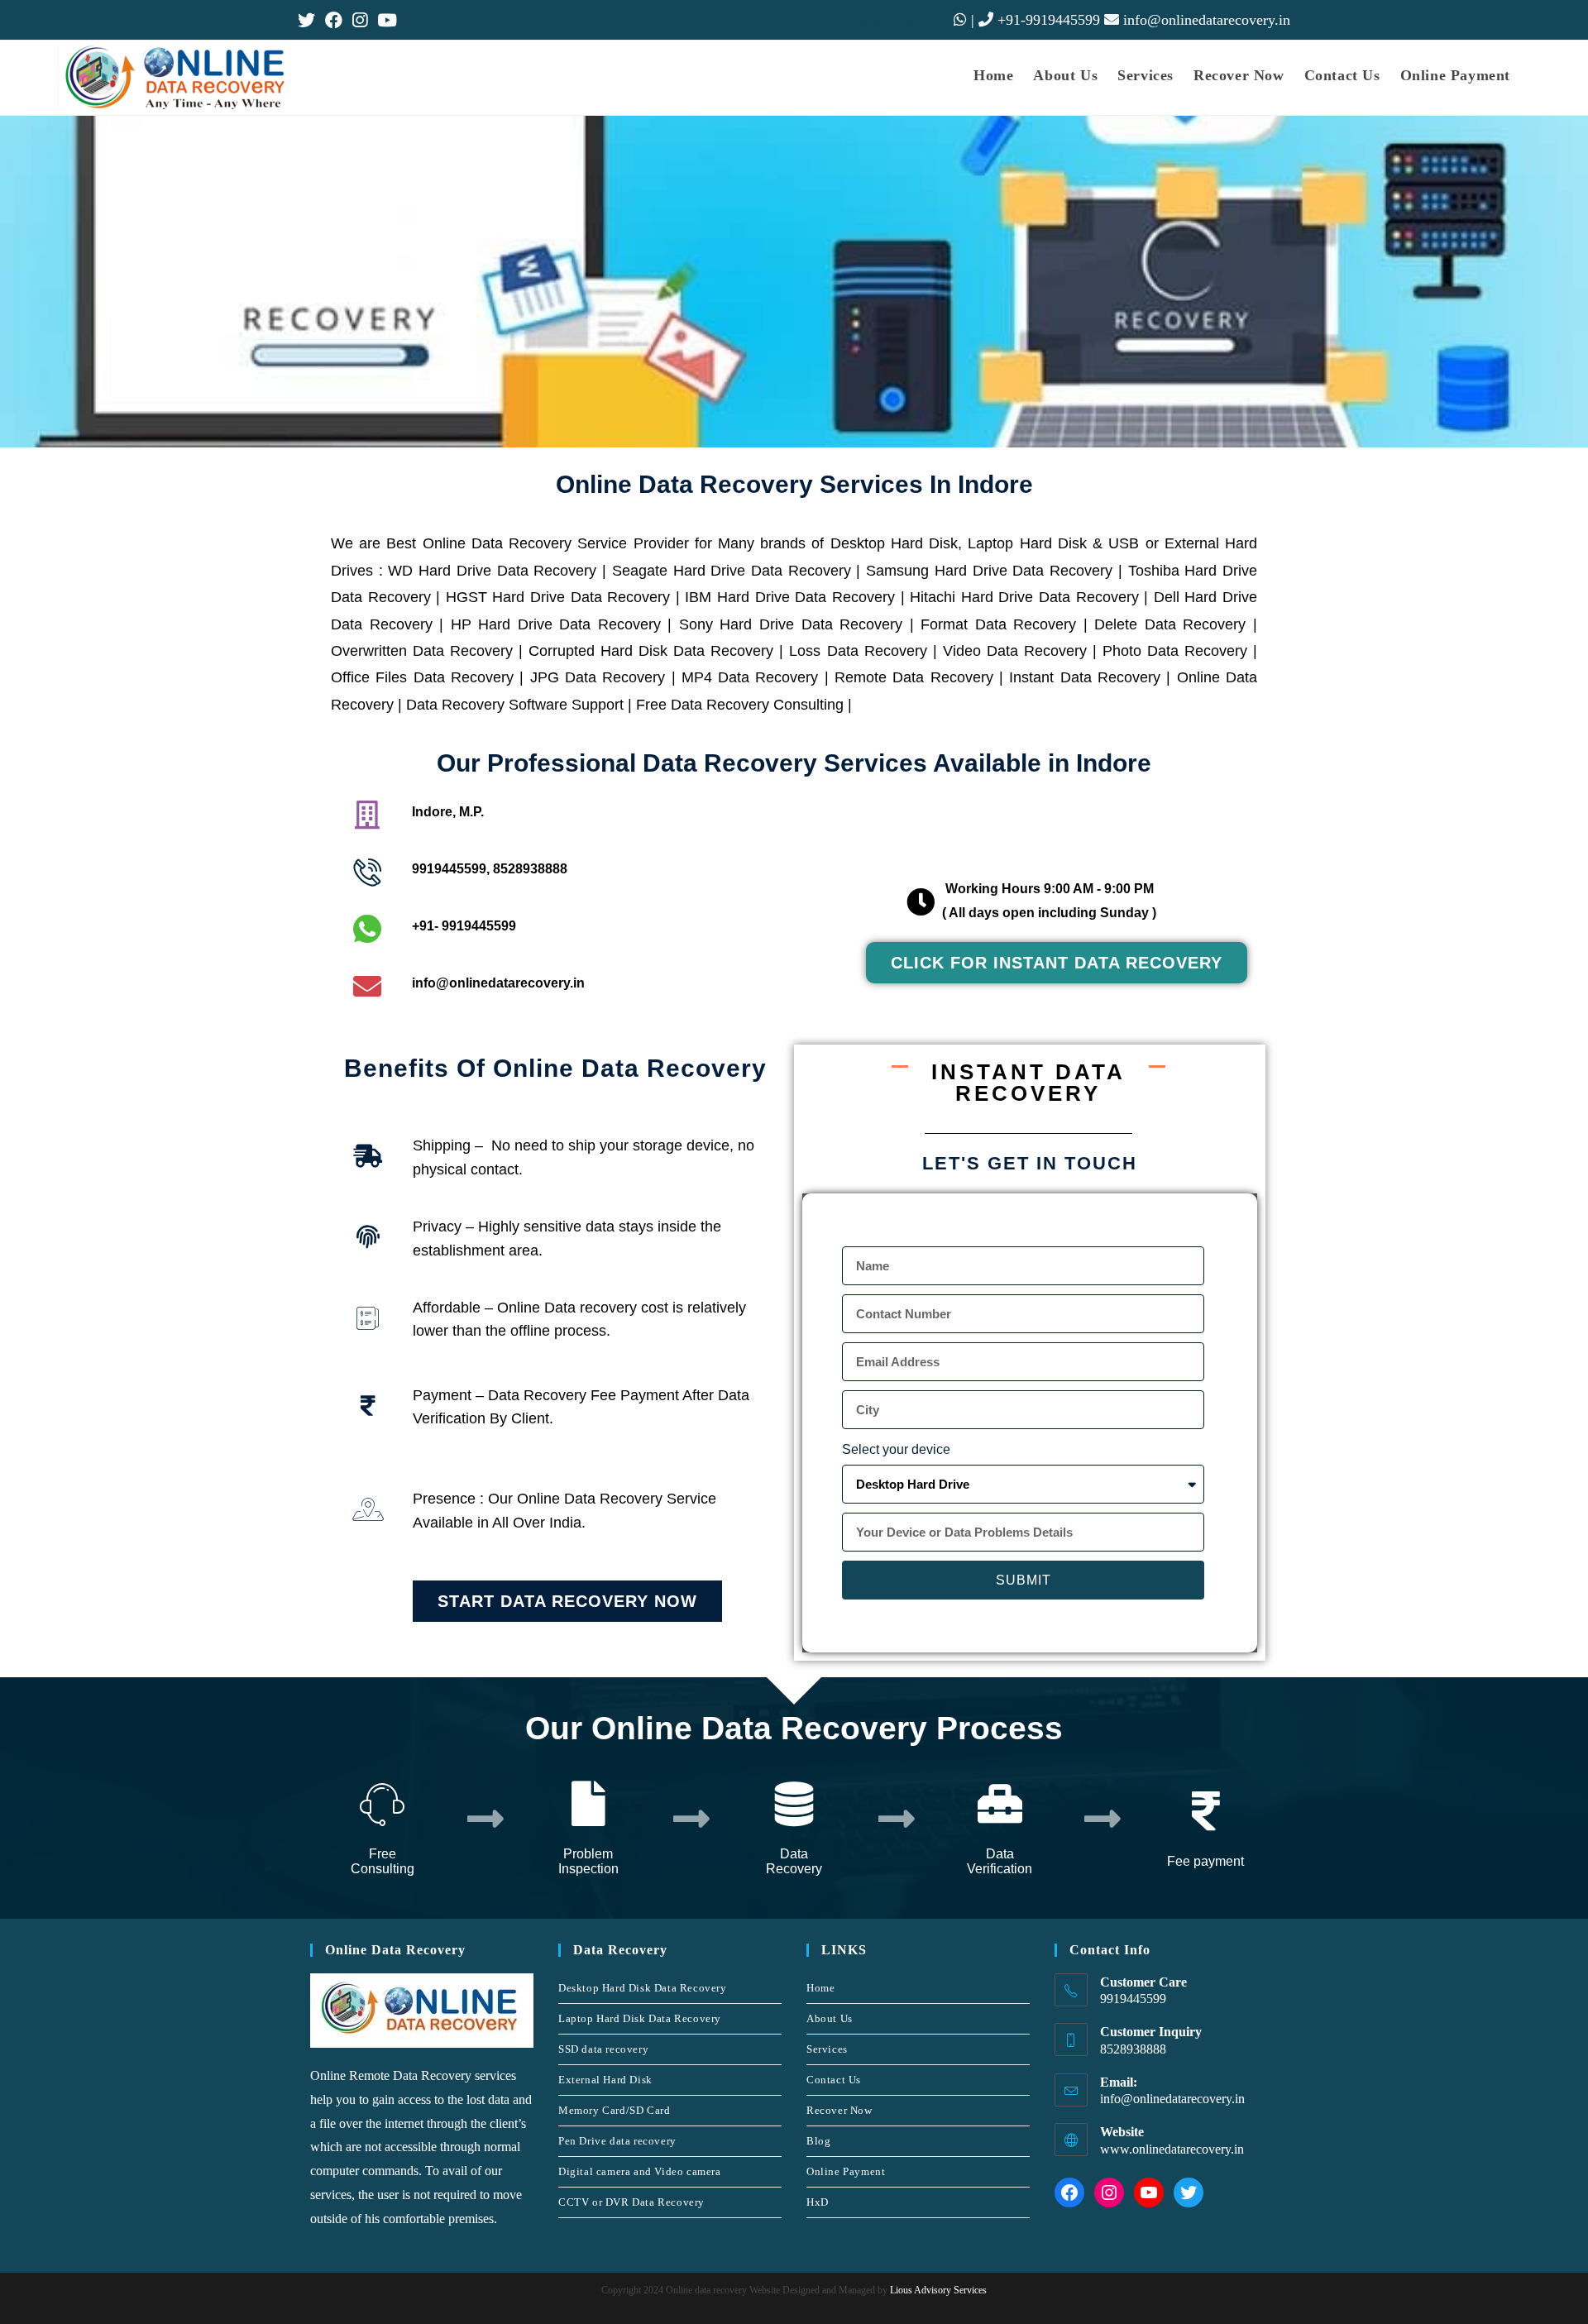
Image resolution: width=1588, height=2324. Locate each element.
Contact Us (834, 2080)
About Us (830, 2018)
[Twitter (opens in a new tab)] (309, 20)
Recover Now (839, 2110)
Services (827, 2049)
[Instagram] (1109, 2192)
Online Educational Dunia (876, 24)
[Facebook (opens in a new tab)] (334, 20)
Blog (818, 2141)
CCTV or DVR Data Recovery (631, 2202)
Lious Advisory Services (937, 2290)
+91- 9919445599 (464, 926)
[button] (1057, 963)
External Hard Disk (605, 2080)
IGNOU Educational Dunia (926, 24)
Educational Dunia (835, 24)
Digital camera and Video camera (640, 2171)
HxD (818, 2202)
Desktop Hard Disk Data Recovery (643, 1988)
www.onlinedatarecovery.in (1172, 2149)
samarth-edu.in (802, 24)
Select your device (896, 1449)
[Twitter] (1189, 2192)
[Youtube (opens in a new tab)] (387, 20)
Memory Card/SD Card (614, 2110)
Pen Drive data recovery (617, 2141)
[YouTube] (1149, 2192)
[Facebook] (1069, 2192)
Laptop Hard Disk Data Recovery (640, 2018)
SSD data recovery (603, 2049)
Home (820, 1988)
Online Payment (846, 2171)
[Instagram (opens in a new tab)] (360, 20)
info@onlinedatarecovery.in (1207, 20)
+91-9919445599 (1047, 20)
